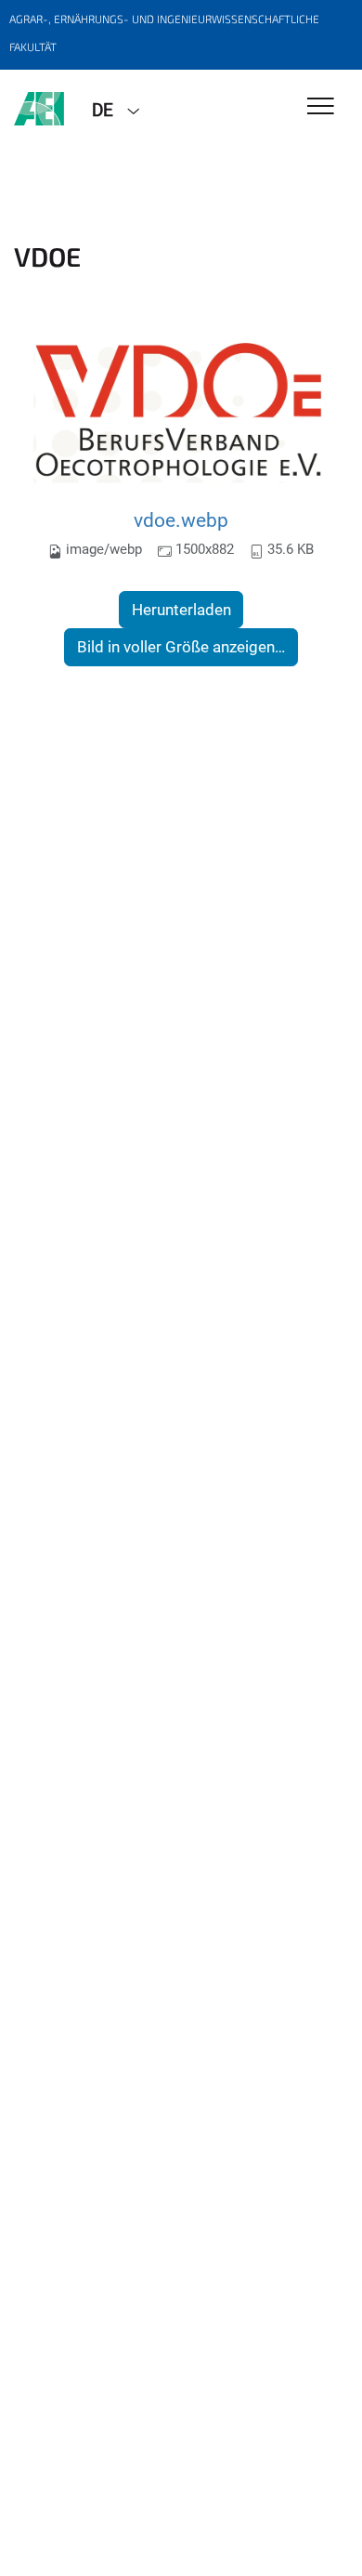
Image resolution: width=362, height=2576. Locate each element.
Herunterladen (181, 610)
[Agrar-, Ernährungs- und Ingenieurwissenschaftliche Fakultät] (39, 109)
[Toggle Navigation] (321, 107)
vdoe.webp (181, 520)
